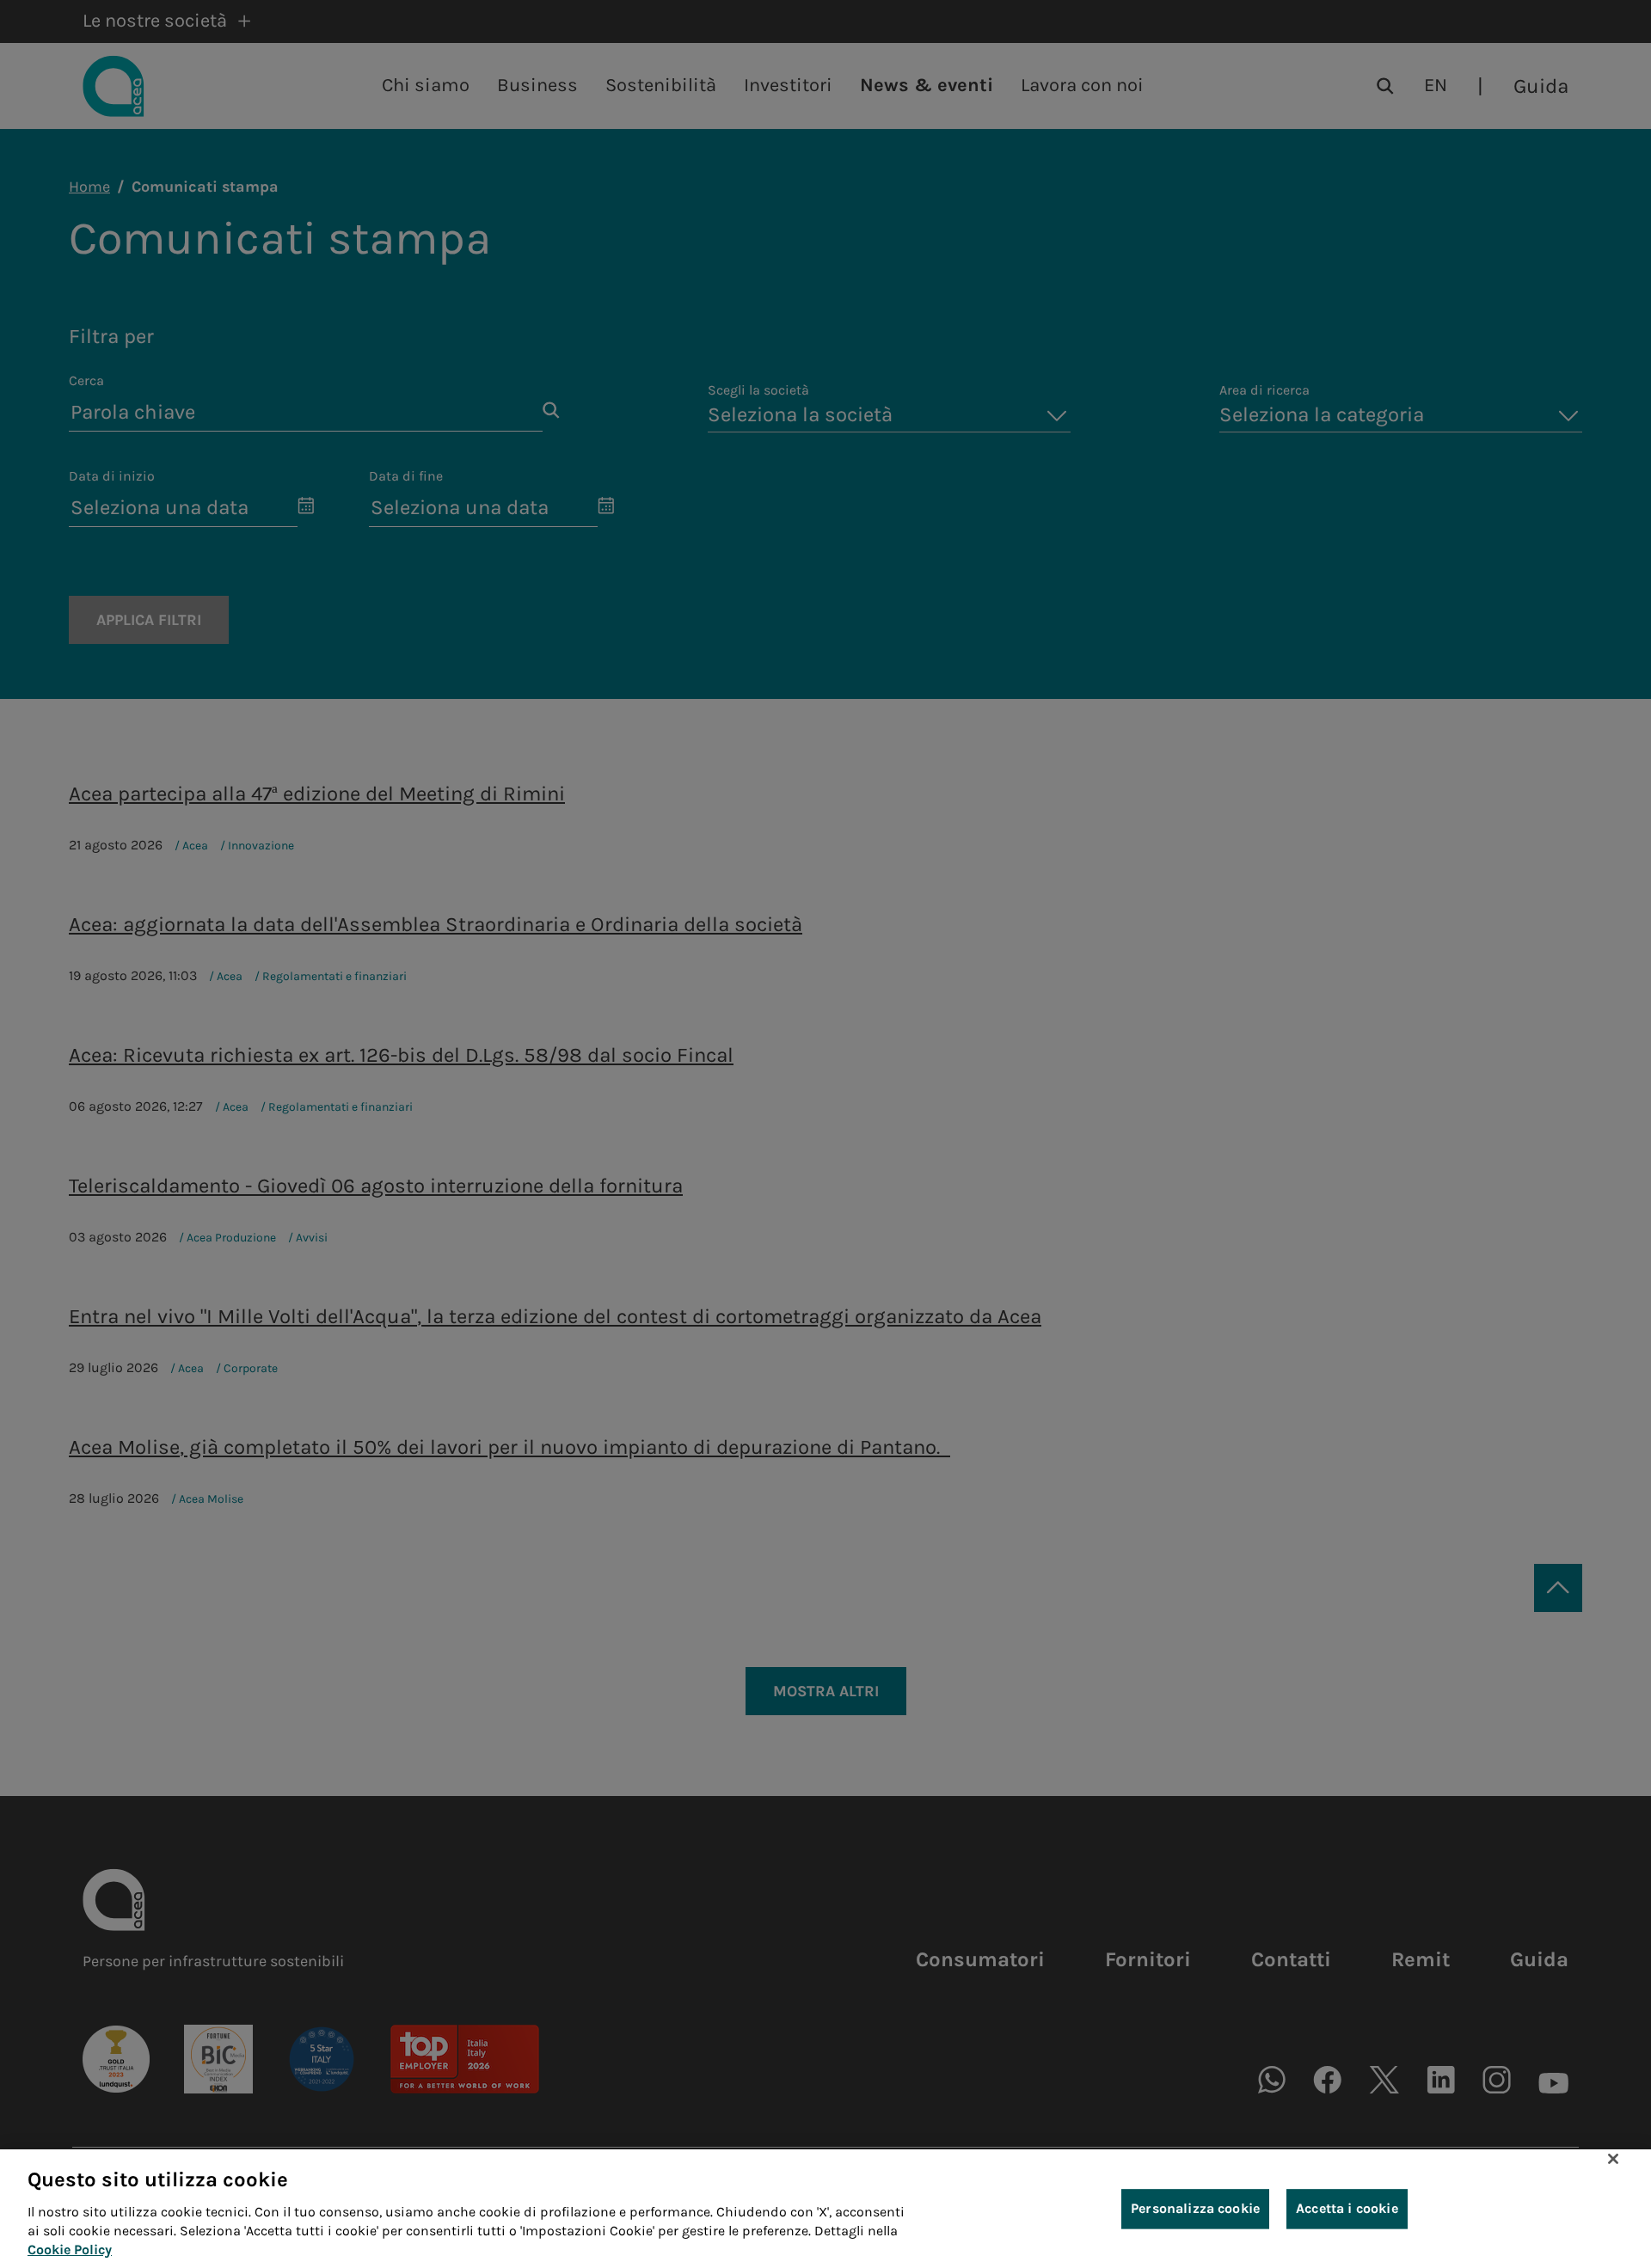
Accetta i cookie (1347, 2208)
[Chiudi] (1613, 2159)
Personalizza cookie (1195, 2208)
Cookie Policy (70, 2250)
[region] (825, 2209)
